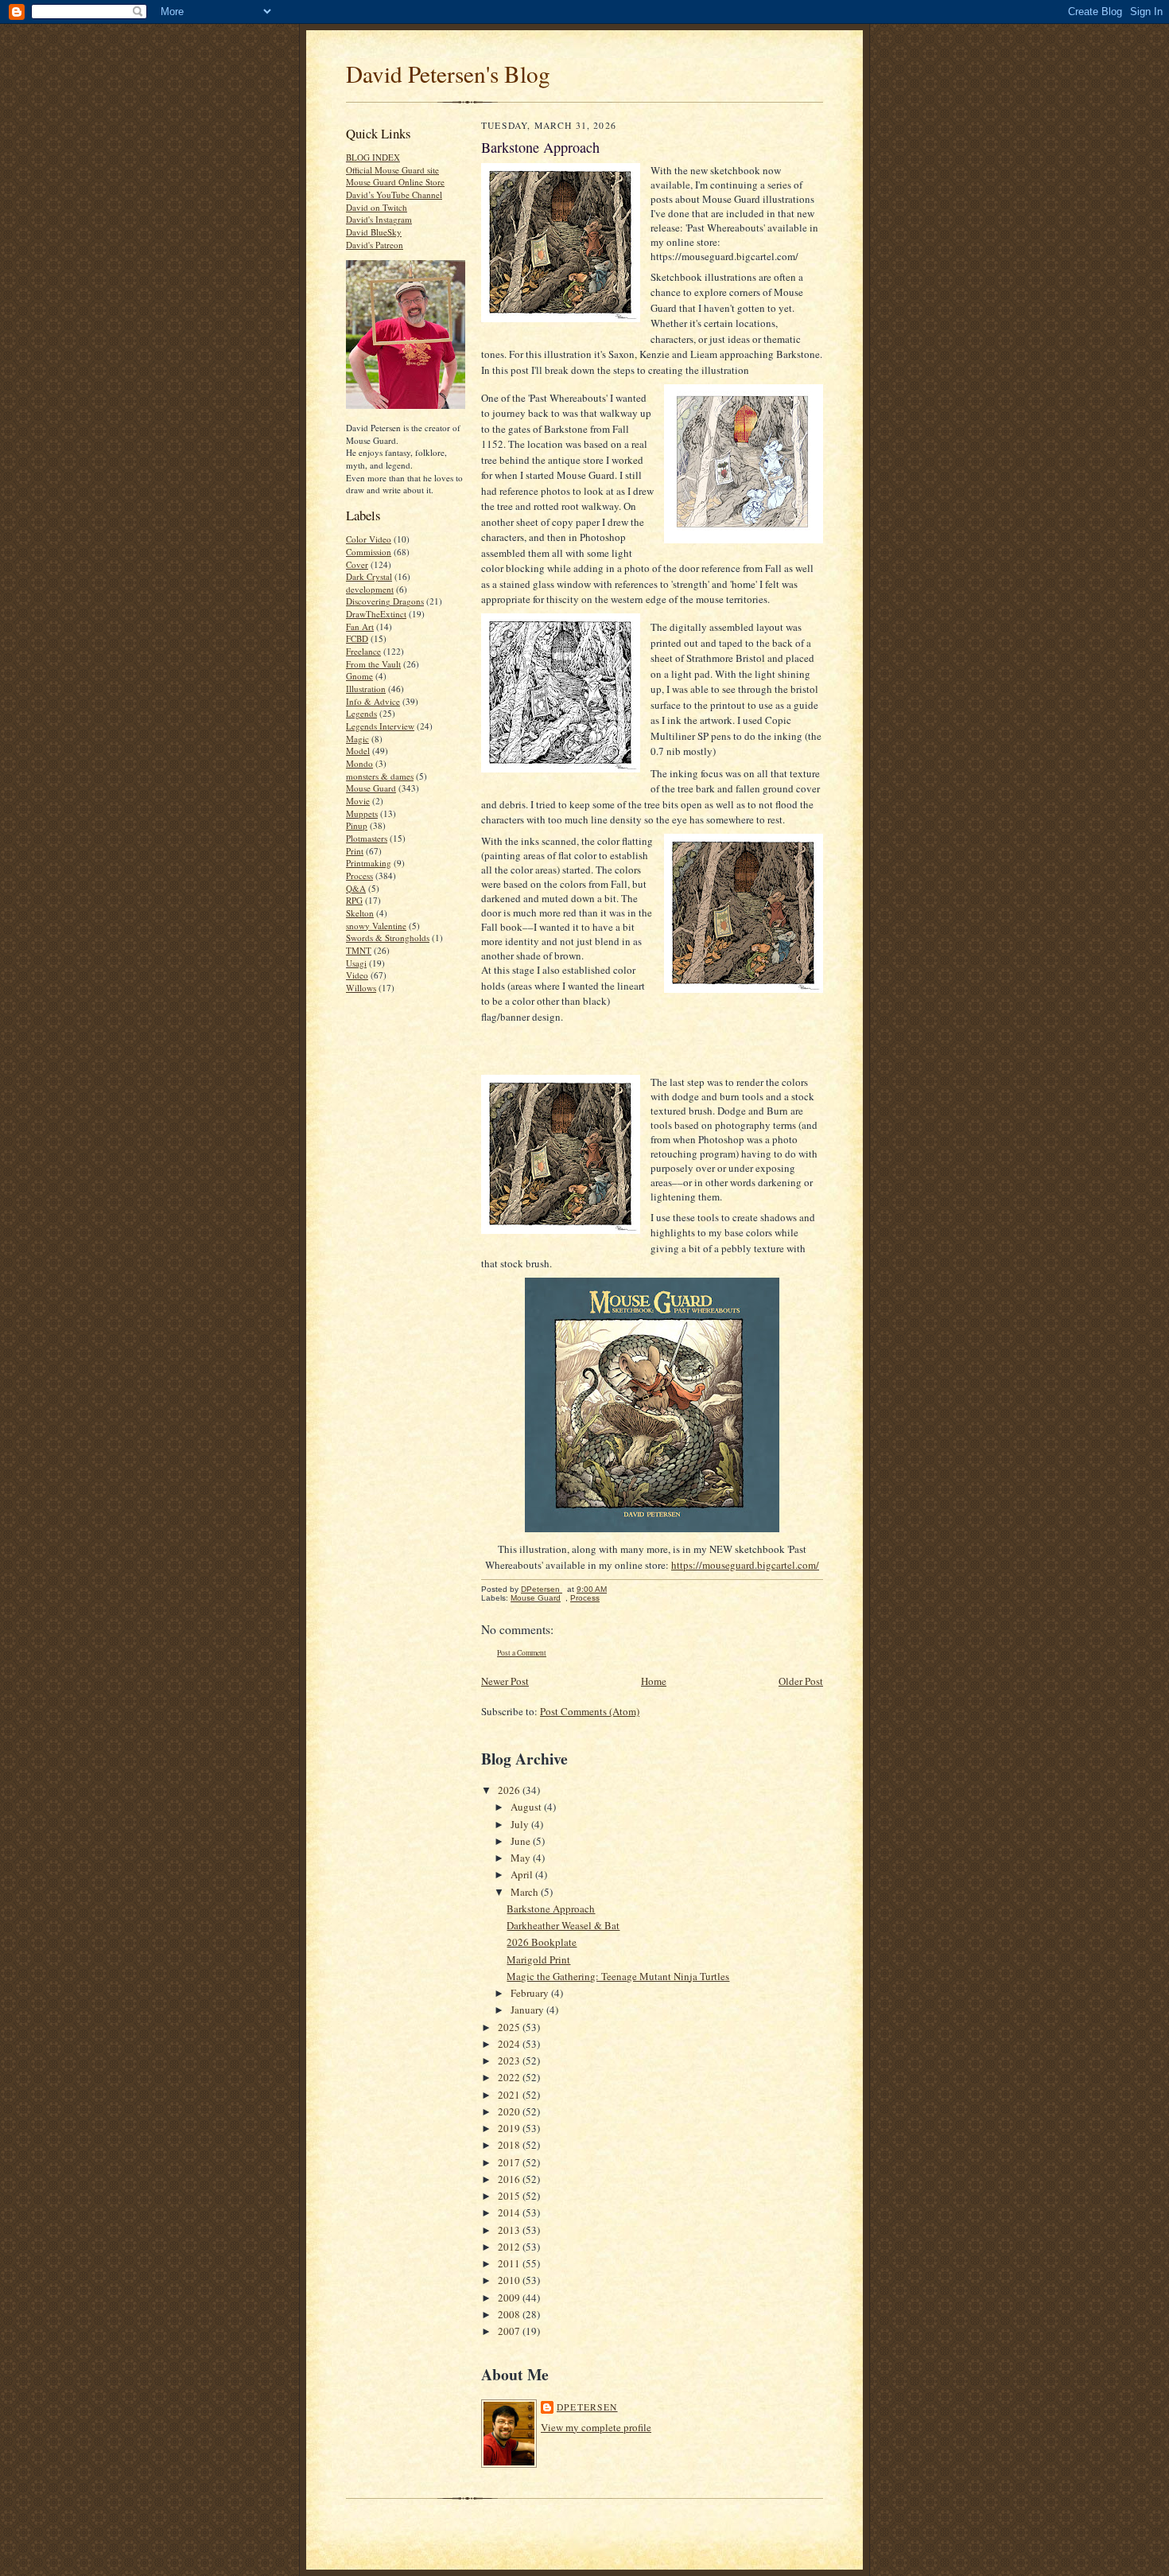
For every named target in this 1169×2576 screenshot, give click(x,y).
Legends (361, 713)
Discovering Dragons (385, 601)
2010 (510, 2280)
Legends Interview (380, 726)
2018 (510, 2145)
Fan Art (360, 626)
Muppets (362, 813)
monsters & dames (380, 776)
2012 (510, 2247)
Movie (358, 801)
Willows (361, 988)
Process (359, 876)
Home (654, 1681)
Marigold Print (538, 1959)
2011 (510, 2263)
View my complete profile (596, 2427)
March (526, 1892)
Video (357, 975)
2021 (510, 2095)
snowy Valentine (376, 926)
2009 (510, 2298)
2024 (510, 2044)
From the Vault (373, 664)
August (527, 1807)
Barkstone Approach (551, 1909)
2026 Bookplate (542, 1942)
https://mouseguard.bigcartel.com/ (745, 1565)
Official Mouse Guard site (392, 170)
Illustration (366, 689)
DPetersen (587, 2407)
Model (358, 751)
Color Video (369, 539)
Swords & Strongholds (388, 938)
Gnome (359, 676)
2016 (510, 2179)
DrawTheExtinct (376, 614)
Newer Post (505, 1681)
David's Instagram (379, 219)
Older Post (801, 1681)
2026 (510, 1790)
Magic (357, 739)
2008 (510, 2314)
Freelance (363, 651)
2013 (510, 2230)
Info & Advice (373, 701)
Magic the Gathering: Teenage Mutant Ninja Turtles (618, 1976)
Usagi (356, 963)
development (370, 589)
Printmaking (369, 863)
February (531, 1993)
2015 (510, 2196)
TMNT (359, 950)
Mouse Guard (371, 788)
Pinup (357, 825)
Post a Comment (522, 1653)
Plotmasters (367, 838)
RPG (354, 900)
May (522, 1858)
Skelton (360, 913)
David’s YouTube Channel (394, 195)
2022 (510, 2077)
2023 (510, 2060)
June (522, 1841)
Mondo (359, 763)
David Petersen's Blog (448, 74)
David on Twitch (377, 207)
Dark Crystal (369, 576)
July (521, 1824)
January (528, 2010)
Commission (369, 552)
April (523, 1874)
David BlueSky (374, 232)
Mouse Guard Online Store (395, 182)
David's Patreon (375, 245)
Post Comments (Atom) (590, 1711)
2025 (510, 2027)
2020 (510, 2111)
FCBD (357, 638)
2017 (510, 2162)
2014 (510, 2212)
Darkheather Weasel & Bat (563, 1925)
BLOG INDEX (373, 157)
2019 (510, 2128)
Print (355, 851)
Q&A (356, 888)
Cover (357, 564)
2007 (510, 2331)
